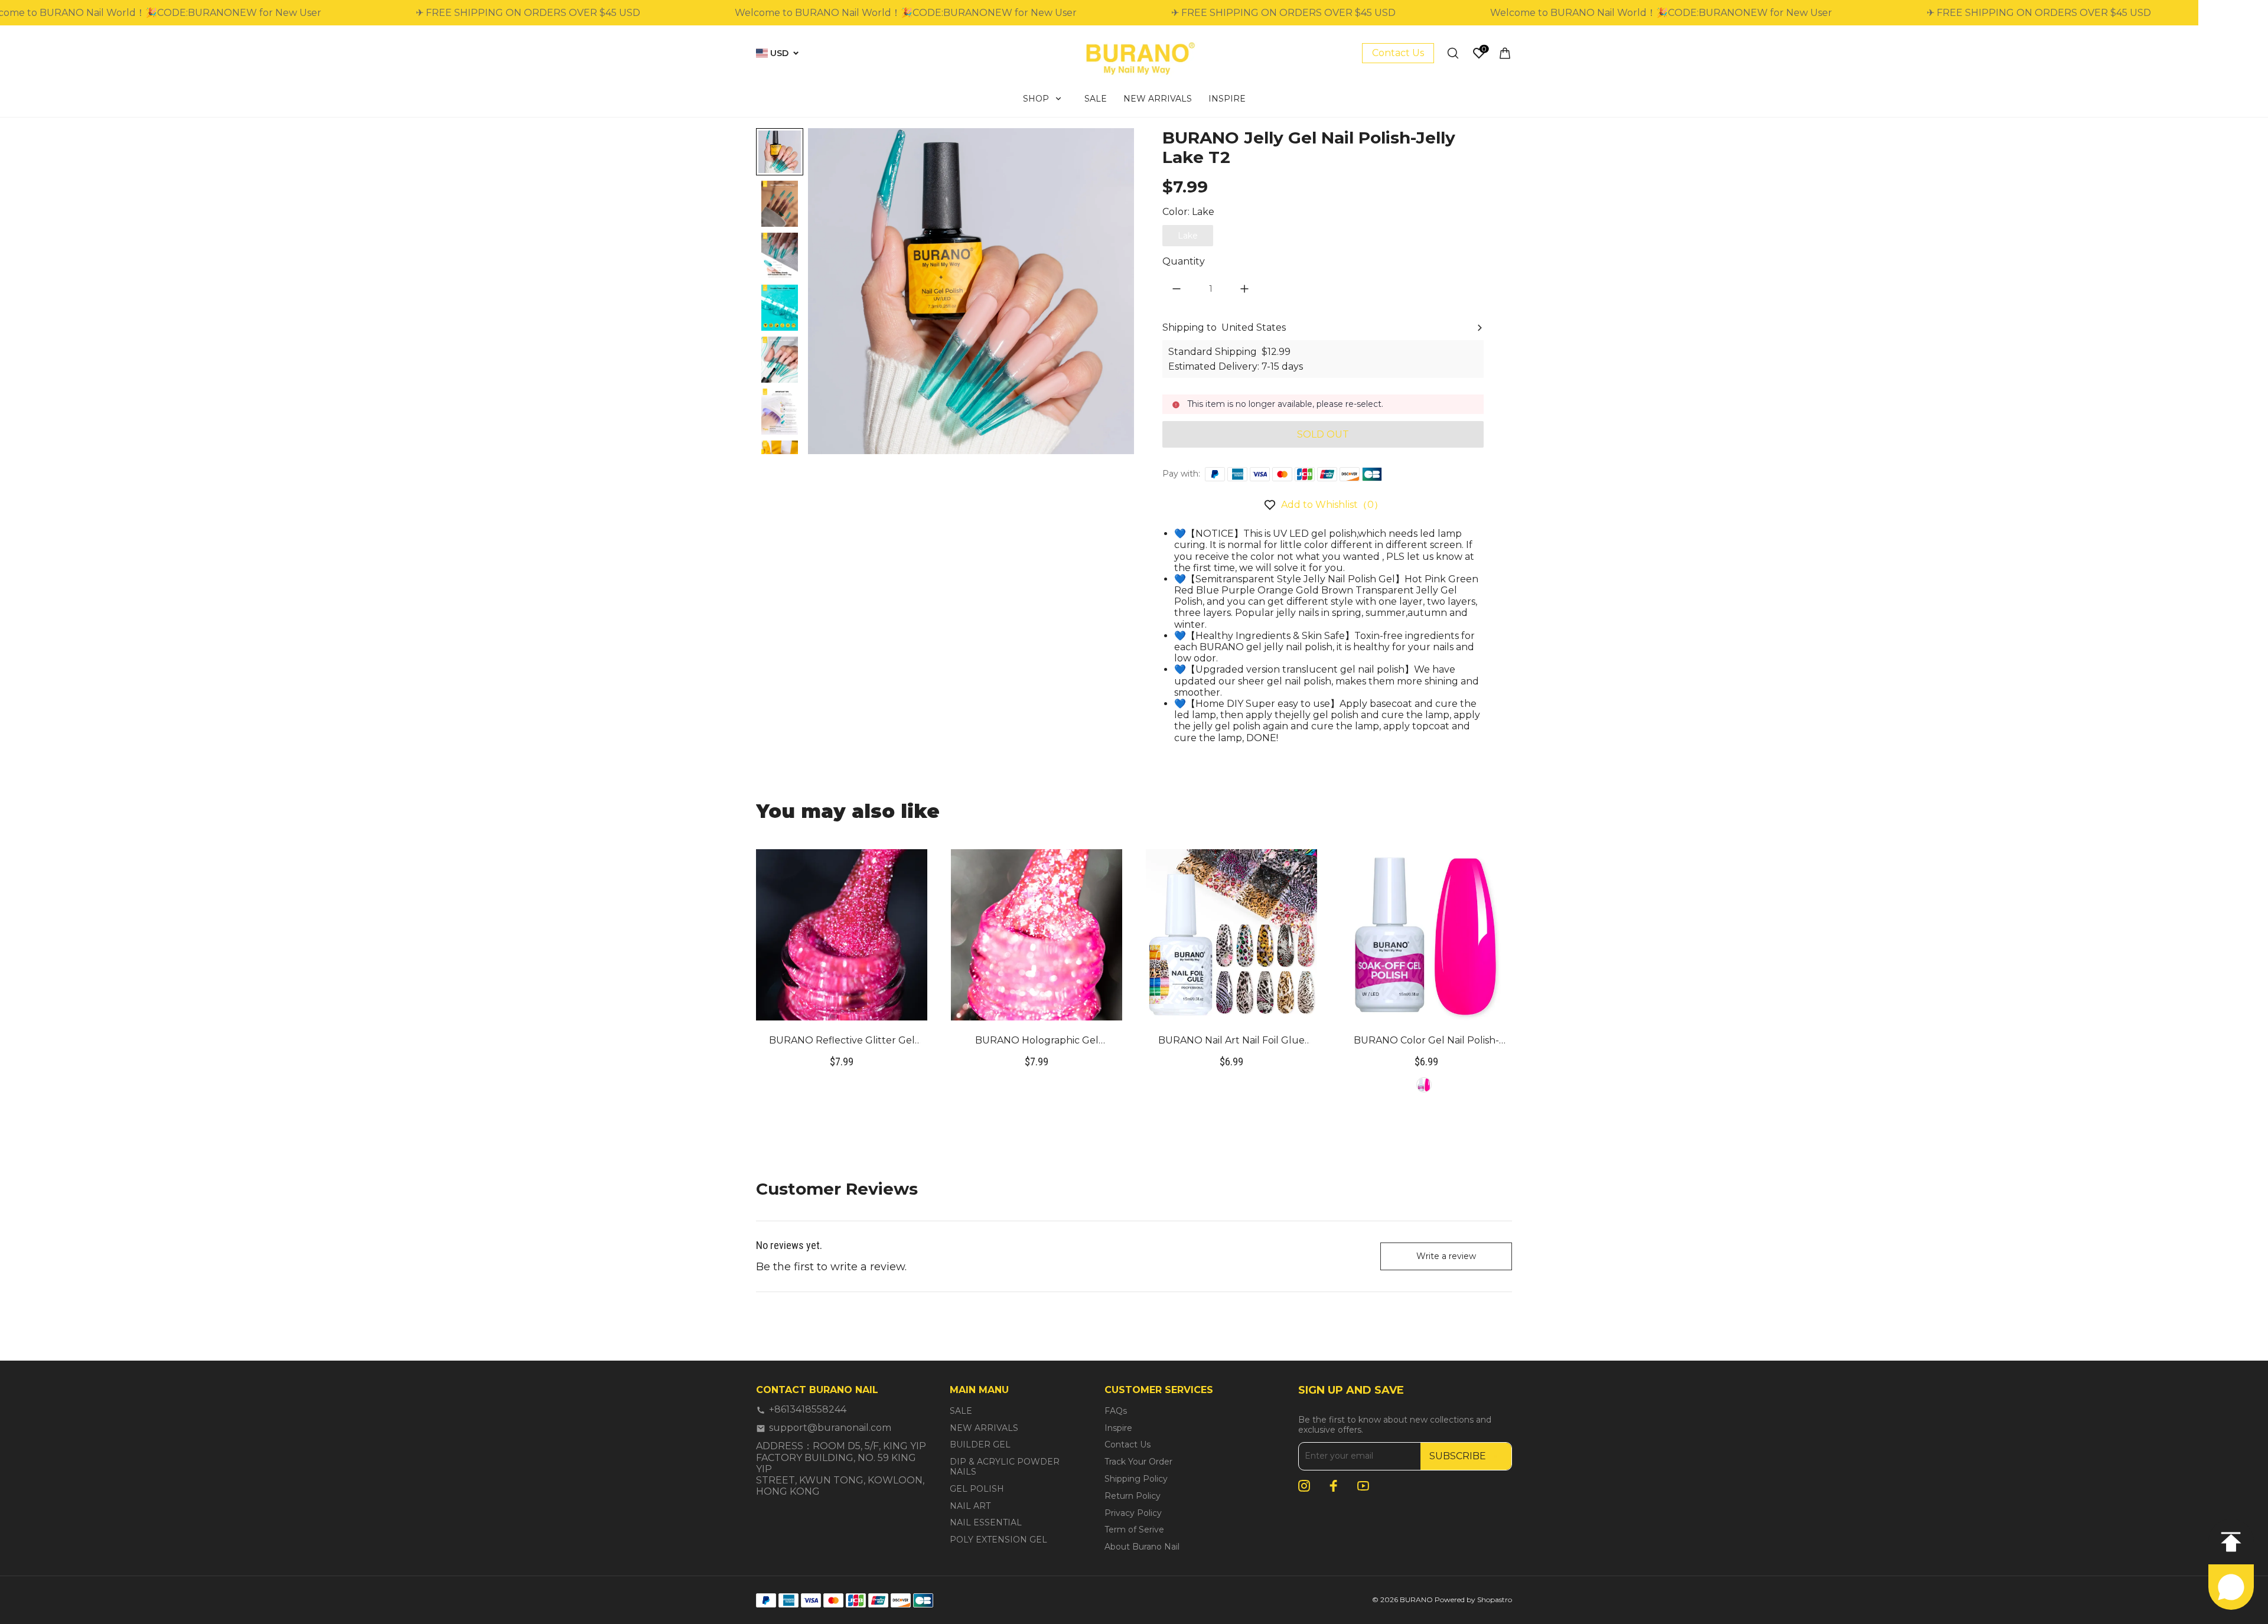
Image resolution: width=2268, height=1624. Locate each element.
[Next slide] (780, 434)
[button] (780, 204)
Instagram (1304, 1486)
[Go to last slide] (780, 148)
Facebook (1334, 1486)
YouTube (1363, 1486)
